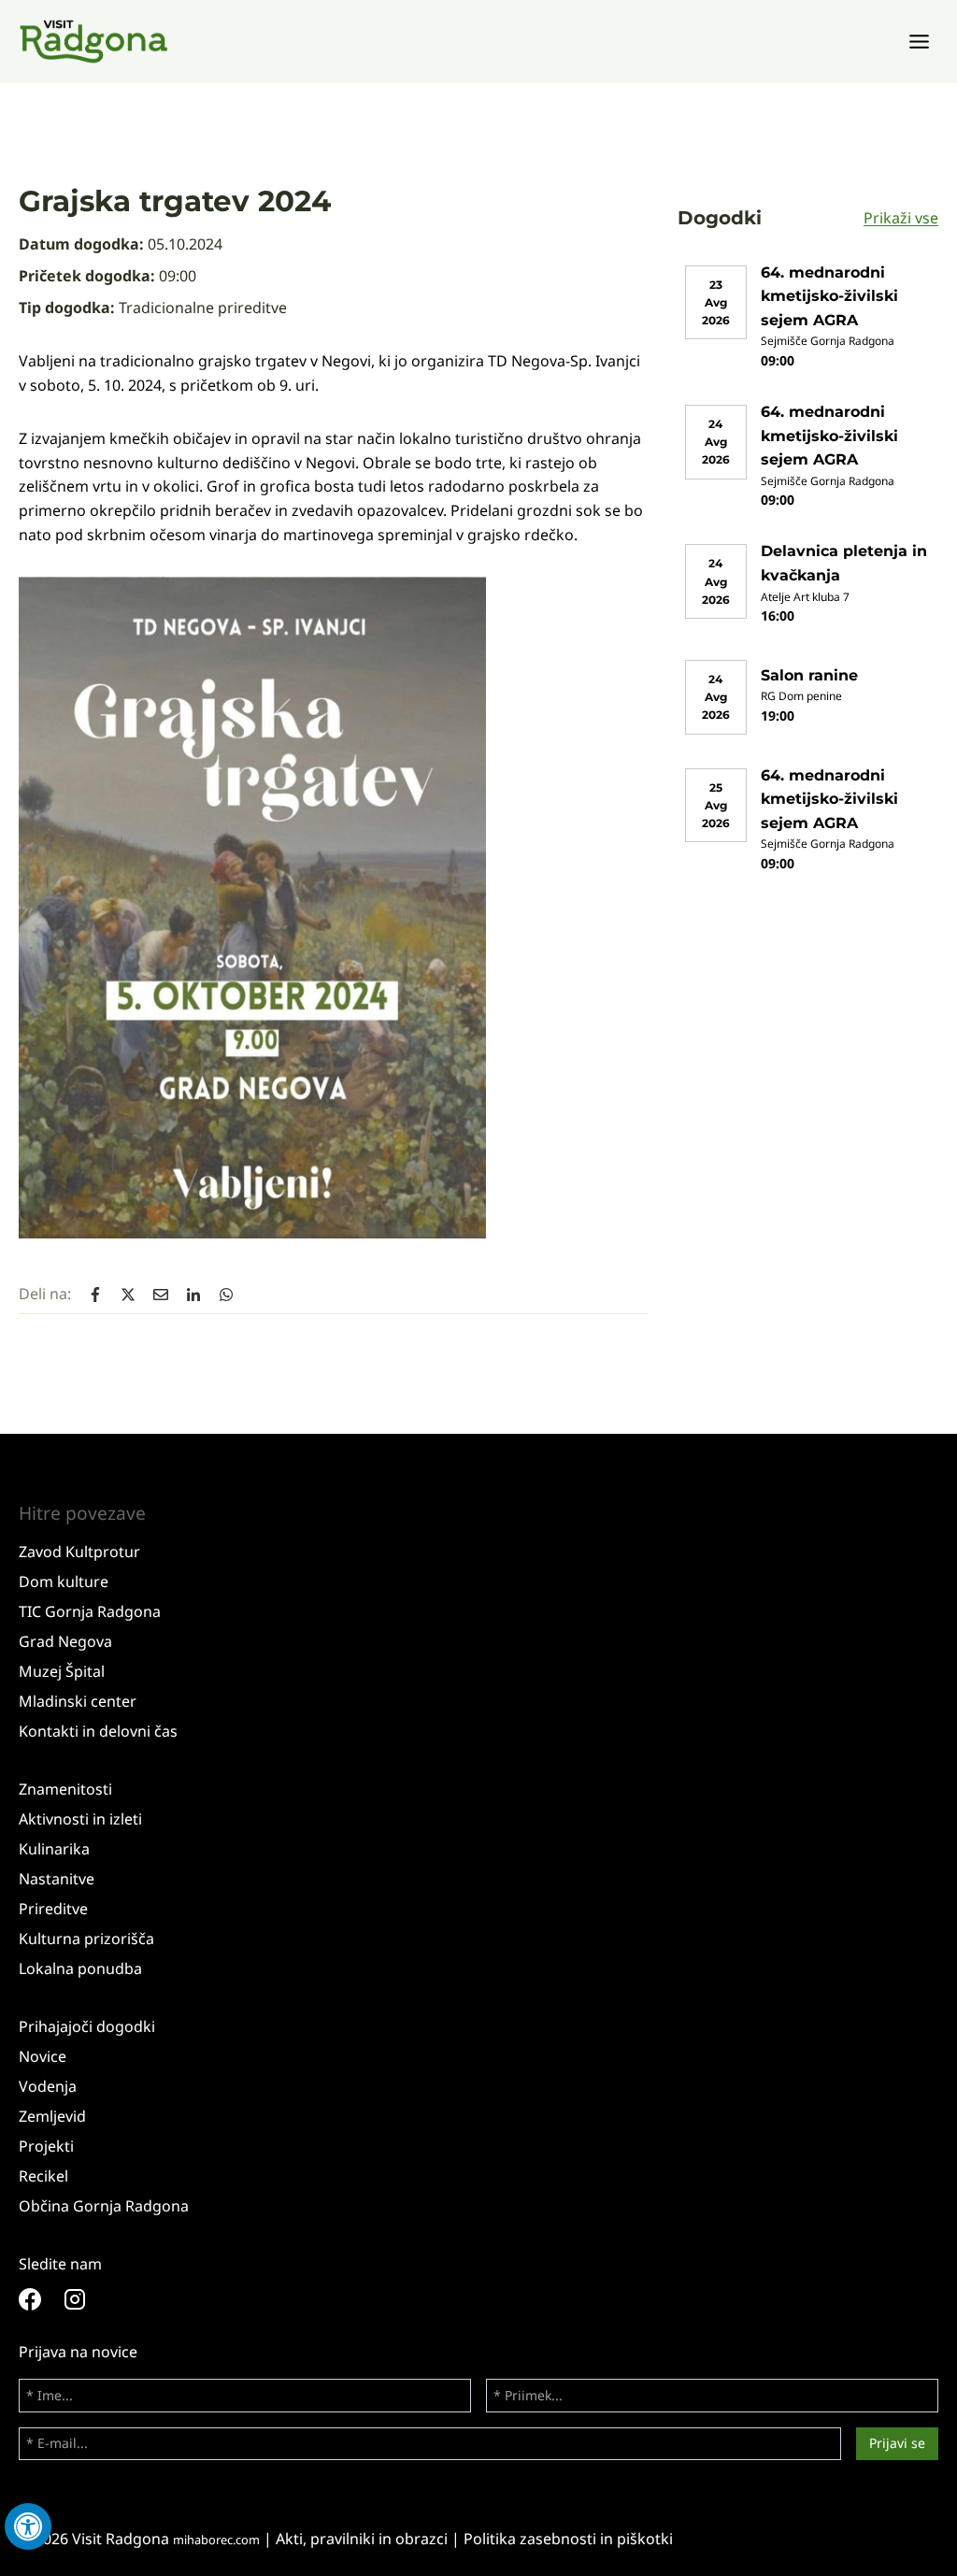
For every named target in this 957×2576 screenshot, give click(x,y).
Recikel (43, 2176)
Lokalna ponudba (80, 1968)
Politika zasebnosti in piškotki (568, 2539)
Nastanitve (57, 1879)
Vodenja (48, 2086)
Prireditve (53, 1909)
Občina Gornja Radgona (104, 2206)
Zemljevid (52, 2116)
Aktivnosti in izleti (80, 1819)
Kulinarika (54, 1849)
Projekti (46, 2146)
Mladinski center (78, 1701)
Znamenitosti (65, 1789)
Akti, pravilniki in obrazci (362, 2539)
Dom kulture (64, 1581)
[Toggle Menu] (919, 42)
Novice (43, 2056)
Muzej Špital (62, 1671)
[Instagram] (86, 2299)
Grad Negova (65, 1641)
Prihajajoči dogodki (87, 2026)
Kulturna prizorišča (86, 1939)
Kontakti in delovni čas (98, 1731)
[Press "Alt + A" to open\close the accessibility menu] (28, 2526)
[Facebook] (41, 2299)
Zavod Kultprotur (79, 1552)
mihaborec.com (216, 2540)
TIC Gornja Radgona (90, 1611)
